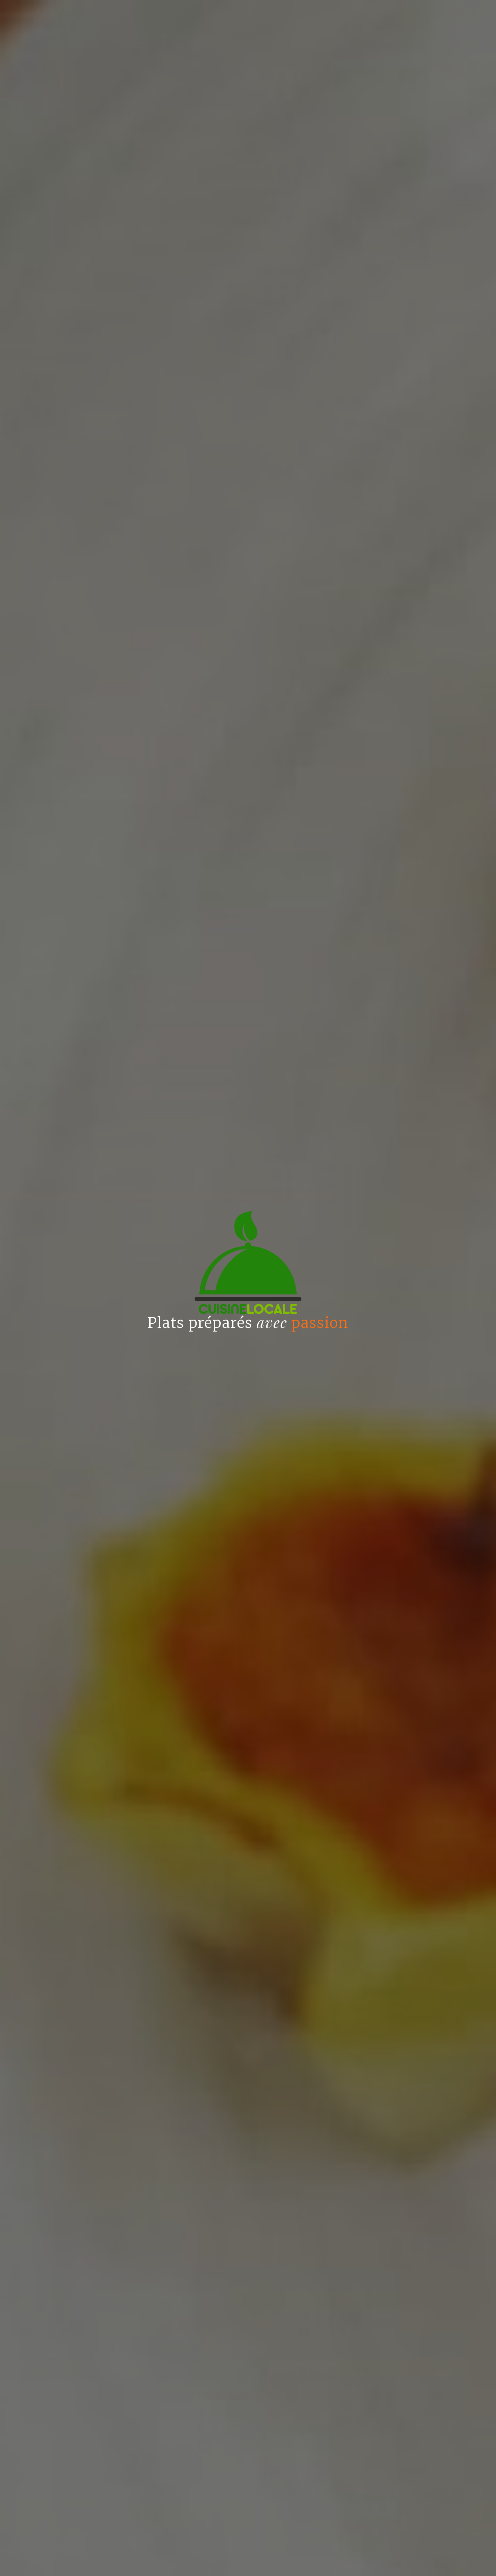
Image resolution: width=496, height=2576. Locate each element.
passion (320, 1323)
